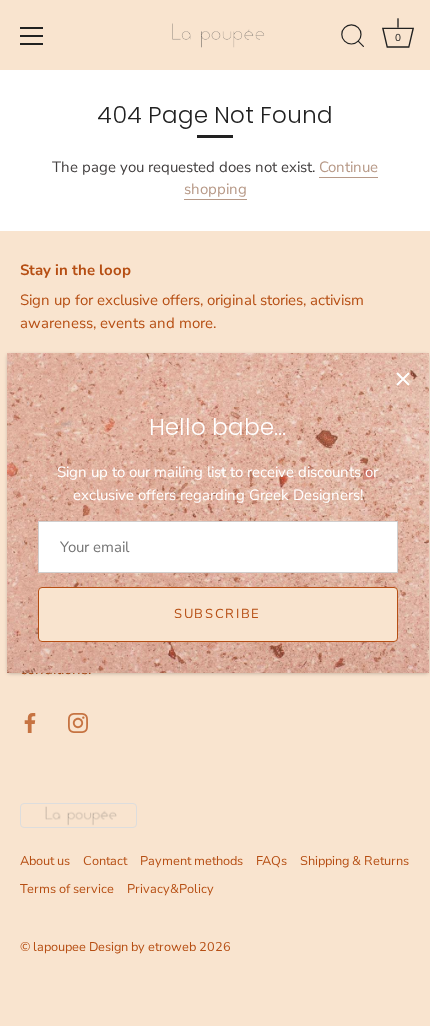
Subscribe (217, 614)
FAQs (271, 861)
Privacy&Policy (170, 889)
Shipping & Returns (354, 861)
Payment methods (191, 861)
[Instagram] (78, 722)
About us (45, 861)
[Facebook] (30, 722)
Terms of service (67, 889)
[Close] (403, 379)
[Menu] (32, 36)
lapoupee (59, 947)
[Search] (353, 39)
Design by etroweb (144, 947)
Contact (105, 861)
